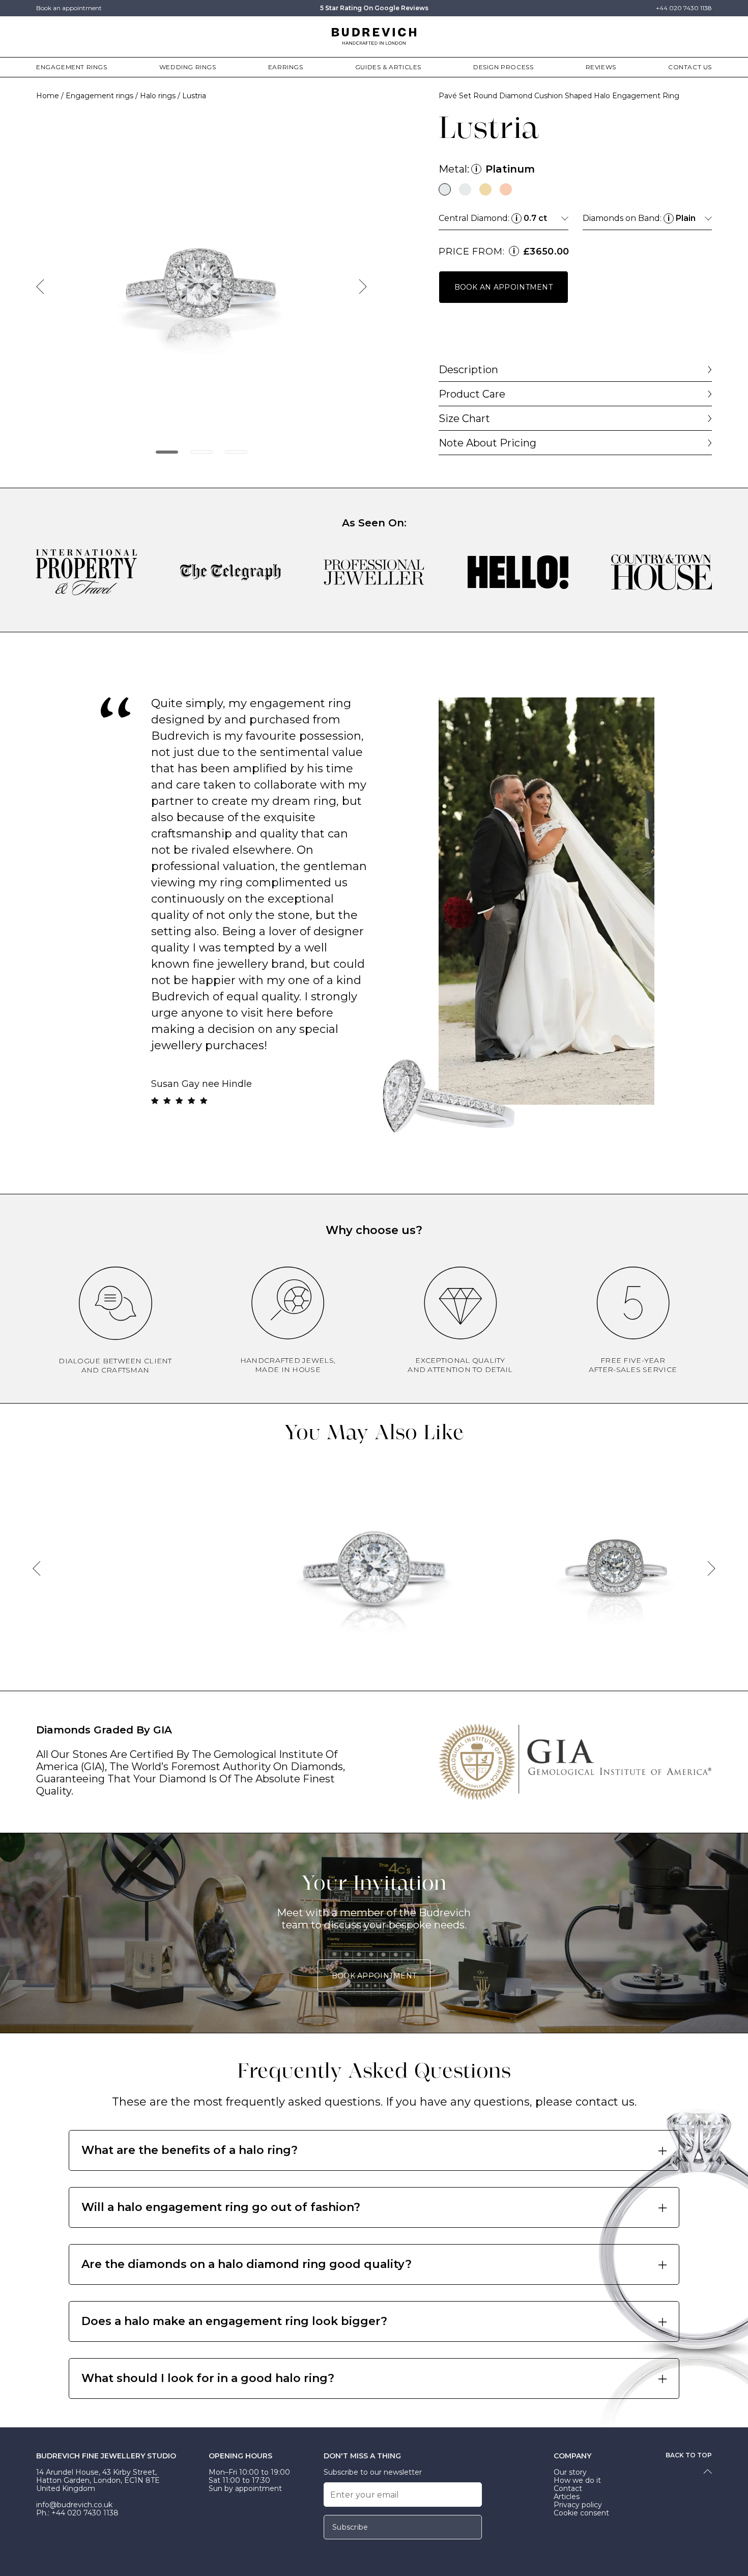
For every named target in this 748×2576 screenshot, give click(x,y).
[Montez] (374, 1567)
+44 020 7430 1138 (684, 8)
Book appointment (374, 1976)
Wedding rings (188, 67)
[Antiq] (616, 1567)
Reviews (601, 67)
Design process (503, 67)
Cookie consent (581, 2513)
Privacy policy (578, 2505)
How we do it (577, 2480)
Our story (570, 2472)
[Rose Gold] (506, 189)
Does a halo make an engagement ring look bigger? (234, 2321)
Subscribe (350, 2527)
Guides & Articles (388, 67)
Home (48, 96)
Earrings (286, 67)
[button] (167, 452)
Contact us (690, 67)
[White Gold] (465, 189)
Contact (568, 2488)
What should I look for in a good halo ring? (208, 2378)
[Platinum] (445, 189)
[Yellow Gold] (485, 189)
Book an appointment (69, 8)
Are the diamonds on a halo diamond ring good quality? (247, 2264)
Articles (567, 2497)
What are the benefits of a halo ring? (190, 2150)
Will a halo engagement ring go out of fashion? (221, 2207)
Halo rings (158, 96)
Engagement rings (72, 67)
